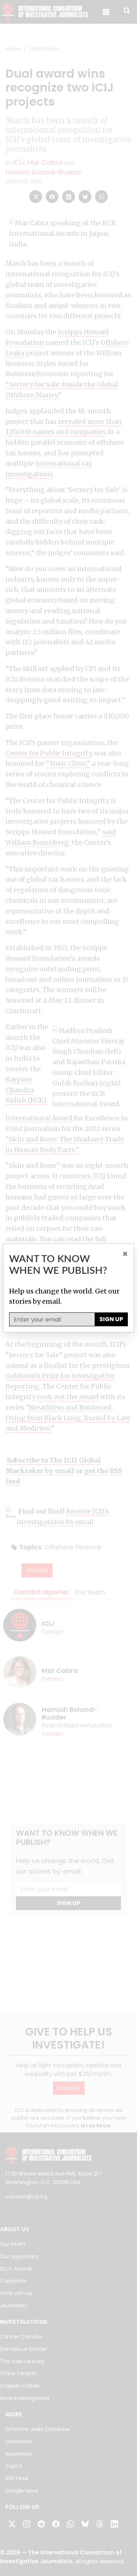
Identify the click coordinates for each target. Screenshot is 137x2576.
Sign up (111, 1319)
